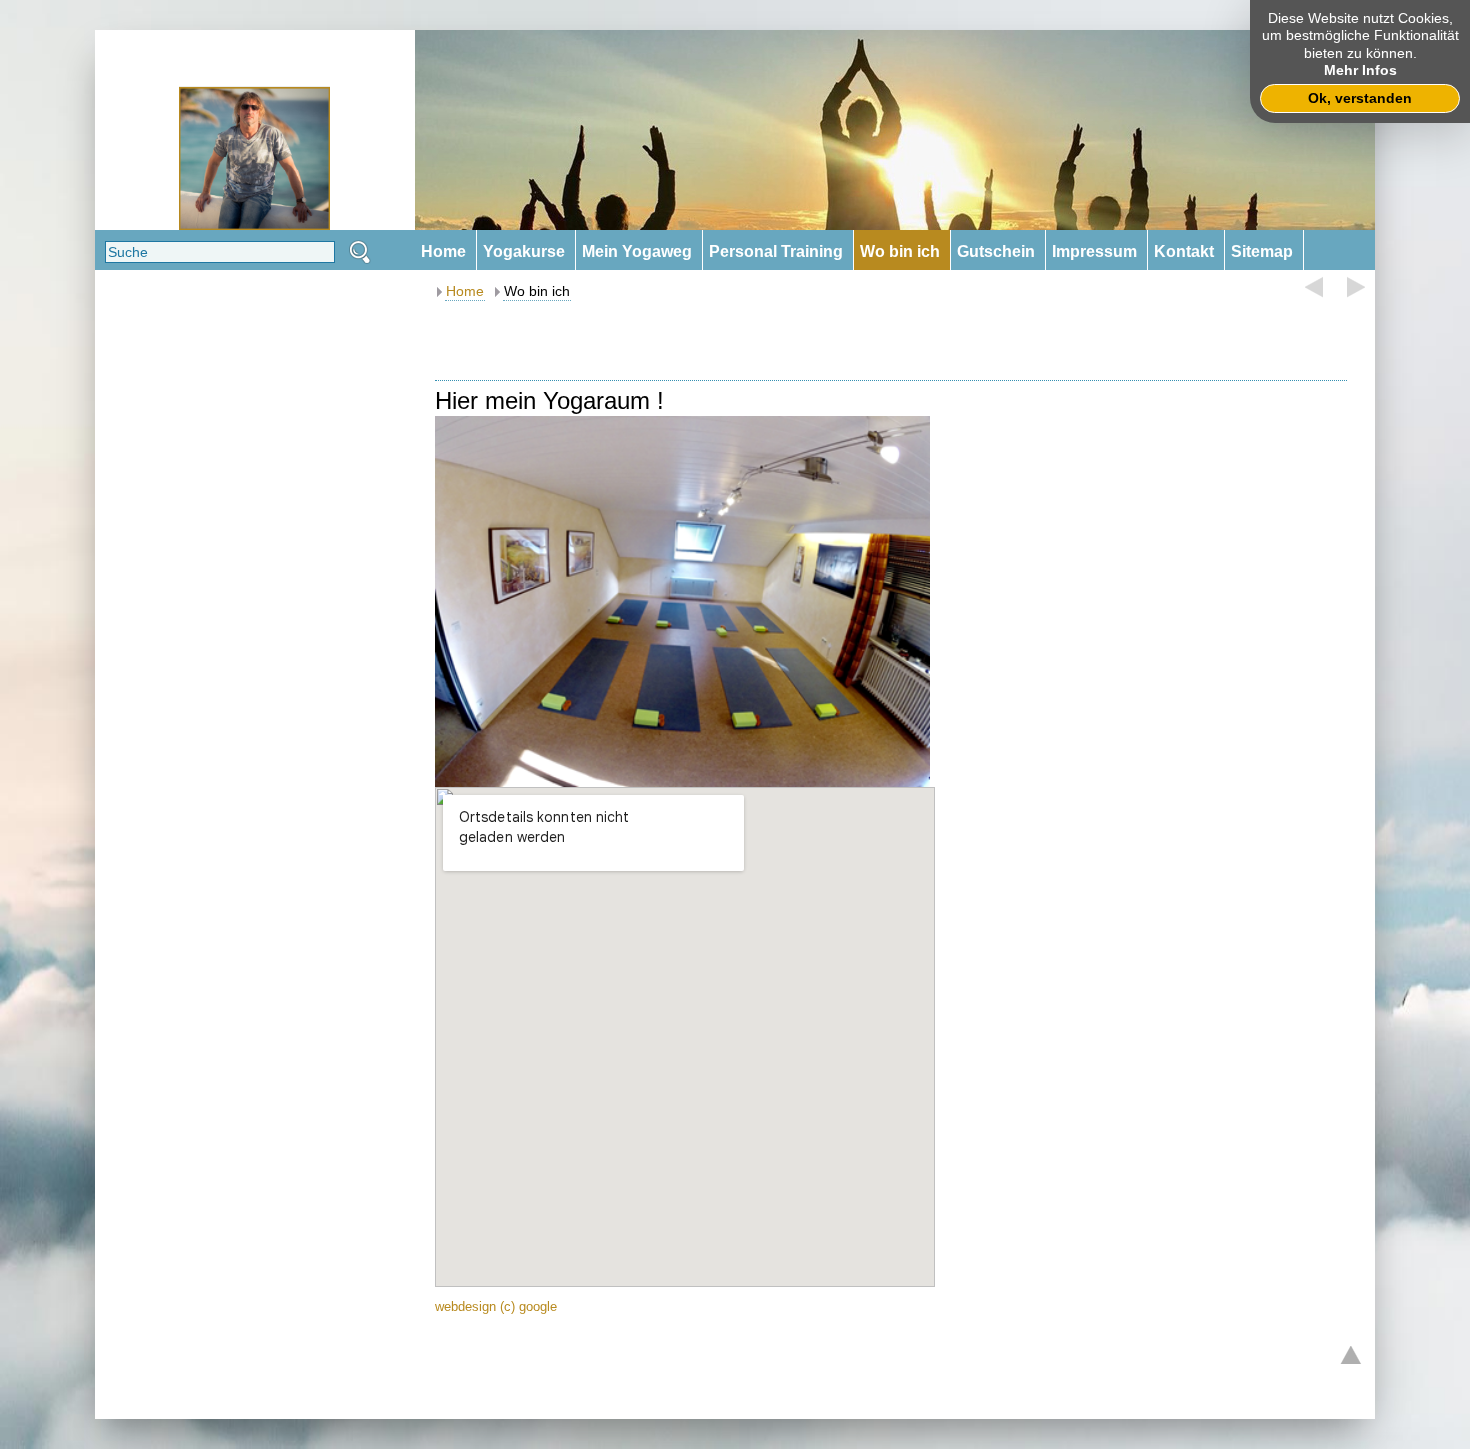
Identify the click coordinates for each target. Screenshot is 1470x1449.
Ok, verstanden (1360, 98)
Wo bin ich (537, 291)
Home (465, 291)
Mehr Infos (1360, 70)
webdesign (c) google (496, 1306)
